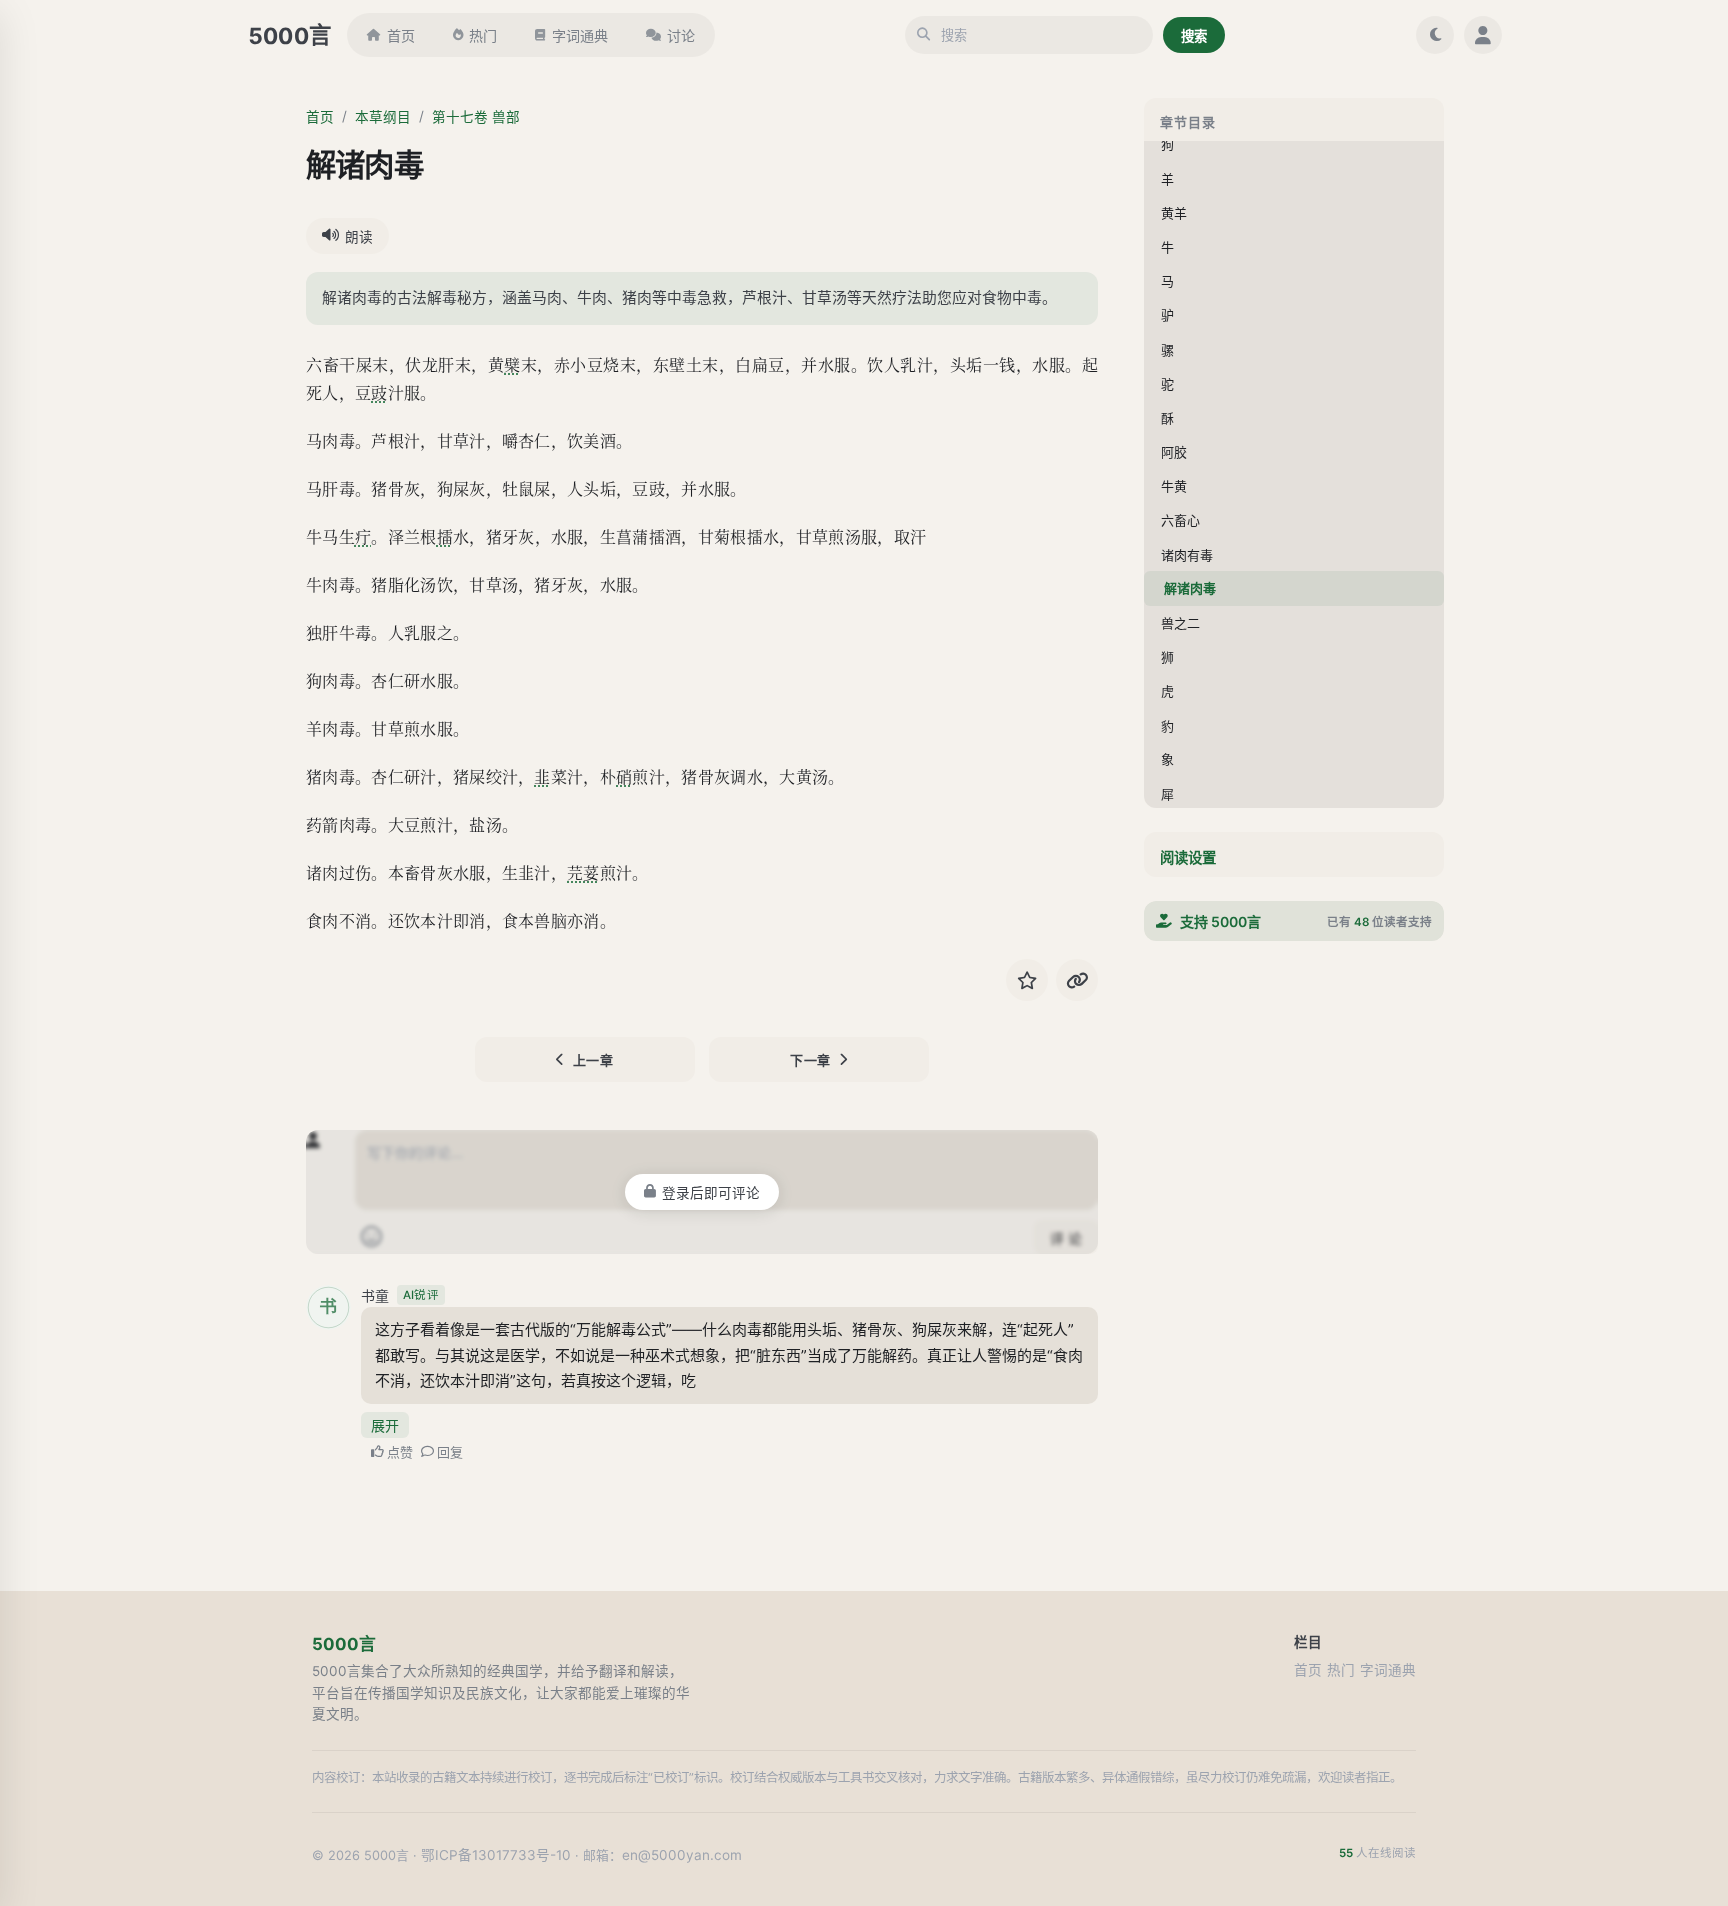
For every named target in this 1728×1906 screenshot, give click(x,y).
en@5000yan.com (682, 1855)
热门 (483, 35)
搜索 (1194, 36)
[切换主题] (1435, 35)
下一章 (810, 1060)
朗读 (359, 237)
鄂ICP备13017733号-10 (496, 1855)
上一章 (593, 1060)
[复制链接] (1077, 980)
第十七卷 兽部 (476, 117)
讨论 (681, 35)
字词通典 (580, 35)
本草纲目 (383, 117)
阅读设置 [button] (1188, 857)
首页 (401, 35)
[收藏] (1027, 980)
